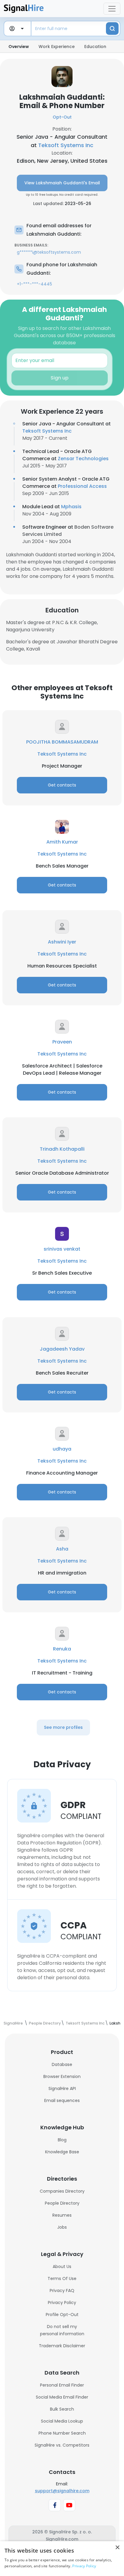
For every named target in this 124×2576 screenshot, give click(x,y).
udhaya (62, 1449)
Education (95, 47)
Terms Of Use (62, 2279)
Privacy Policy (62, 2303)
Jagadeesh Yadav (62, 1349)
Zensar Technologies (83, 459)
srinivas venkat (62, 1249)
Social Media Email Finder (62, 2397)
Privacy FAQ (62, 2291)
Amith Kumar (62, 842)
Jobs (62, 2227)
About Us (62, 2266)
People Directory (62, 2203)
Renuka (62, 1649)
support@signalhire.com (62, 2491)
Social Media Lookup (62, 2421)
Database (62, 2064)
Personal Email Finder (62, 2385)
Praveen (62, 1042)
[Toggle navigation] (112, 9)
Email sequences (62, 2100)
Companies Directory (62, 2191)
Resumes (62, 2215)
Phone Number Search (62, 2433)
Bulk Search (62, 2409)
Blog (62, 2140)
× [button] (117, 2548)
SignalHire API (62, 2088)
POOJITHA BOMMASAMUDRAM (62, 742)
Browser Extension (62, 2076)
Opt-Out (62, 117)
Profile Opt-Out (62, 2315)
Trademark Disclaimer (62, 2346)
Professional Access (82, 486)
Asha (62, 1549)
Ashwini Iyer (62, 942)
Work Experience (57, 47)
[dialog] (62, 2559)
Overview (19, 47)
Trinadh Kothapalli (62, 1149)
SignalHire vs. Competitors (62, 2445)
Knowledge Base (62, 2152)
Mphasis (71, 507)
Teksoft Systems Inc (66, 145)
